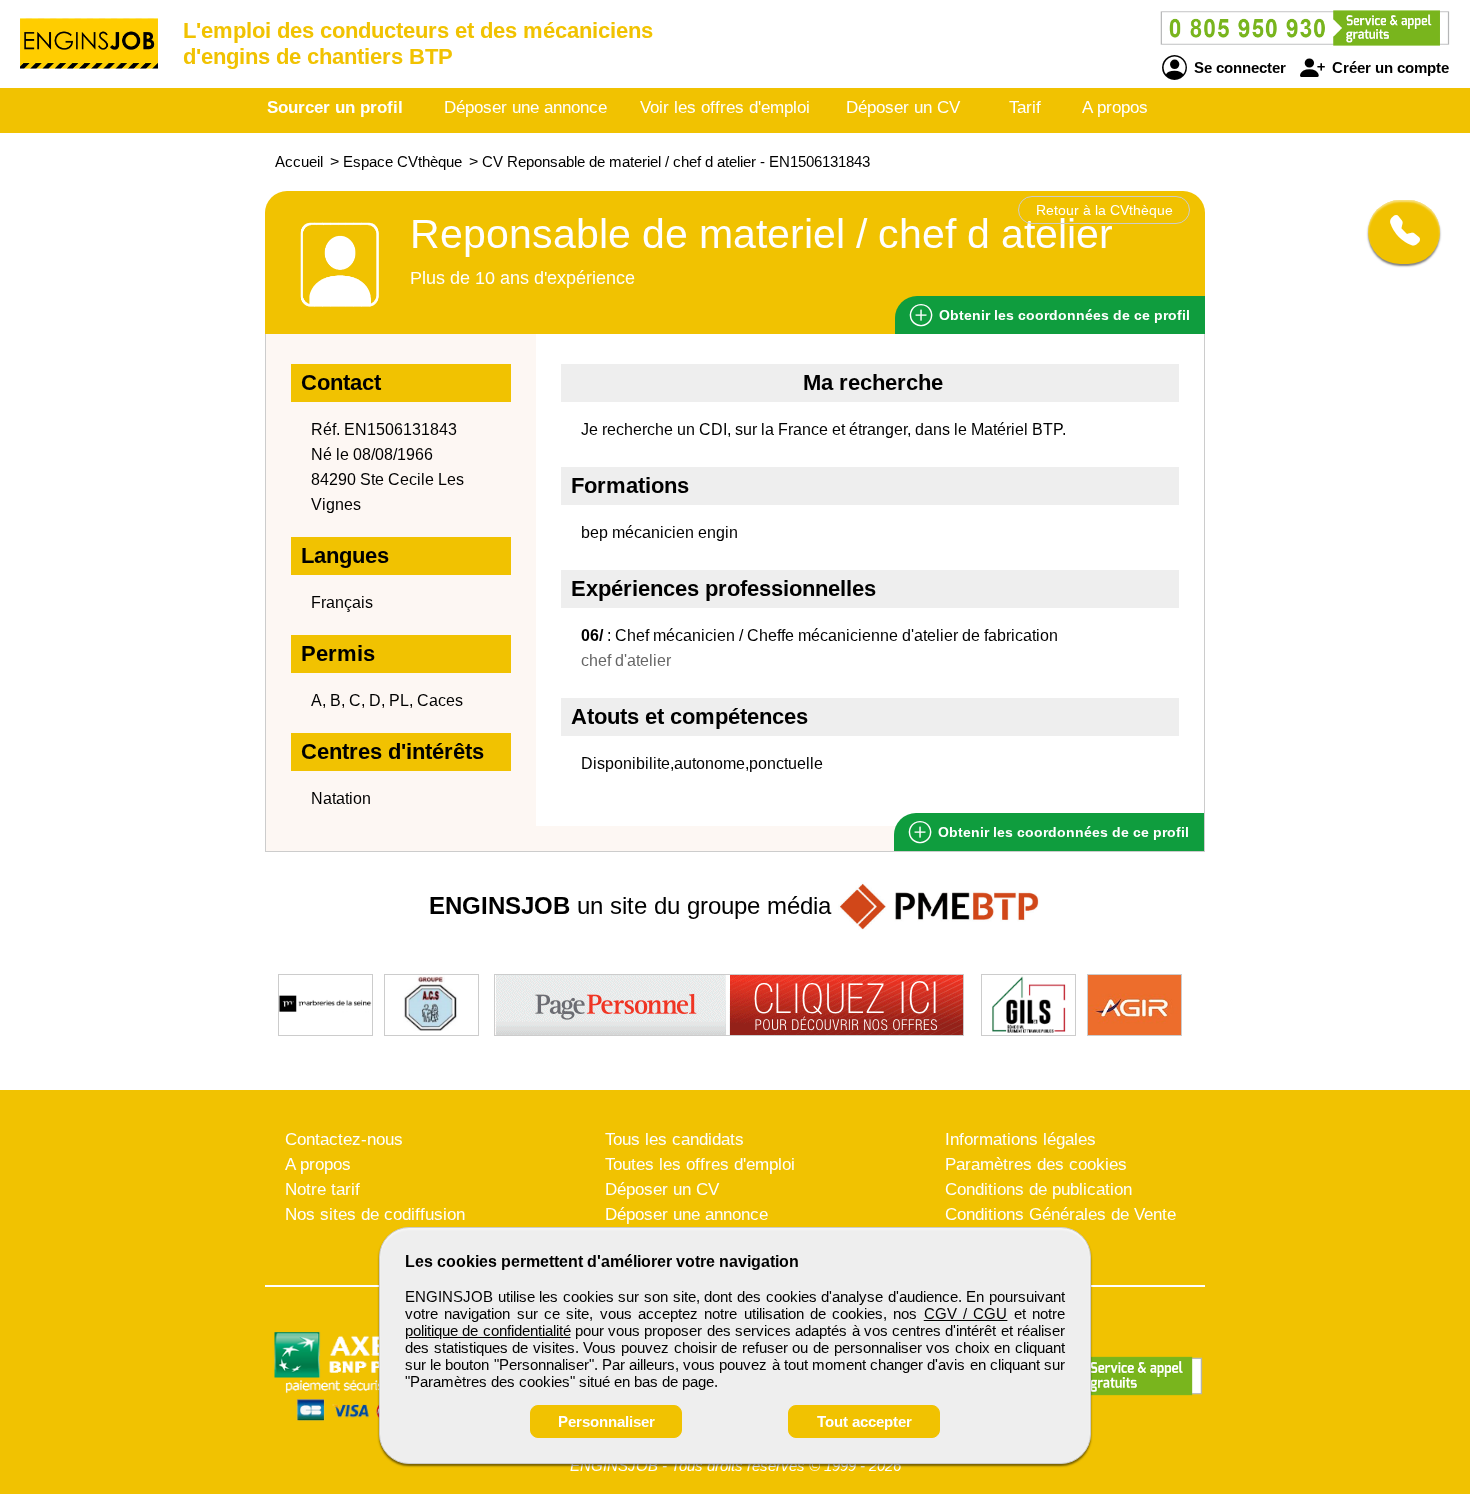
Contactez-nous (344, 1139)
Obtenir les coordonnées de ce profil (1061, 832)
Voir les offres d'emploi (725, 107)
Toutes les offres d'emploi (700, 1164)
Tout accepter (864, 1421)
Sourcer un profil (335, 107)
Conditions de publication (1038, 1189)
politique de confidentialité (488, 1330)
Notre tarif (322, 1189)
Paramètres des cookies (1036, 1164)
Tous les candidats (674, 1139)
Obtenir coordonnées (1062, 315)
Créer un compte (1388, 67)
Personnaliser (606, 1421)
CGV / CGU (966, 1313)
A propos (1115, 107)
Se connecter (1238, 67)
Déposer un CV (903, 107)
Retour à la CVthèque (1104, 210)
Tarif (1025, 107)
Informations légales (1020, 1139)
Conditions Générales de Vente (1060, 1214)
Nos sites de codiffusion (375, 1214)
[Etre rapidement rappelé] (1396, 232)
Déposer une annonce (525, 107)
